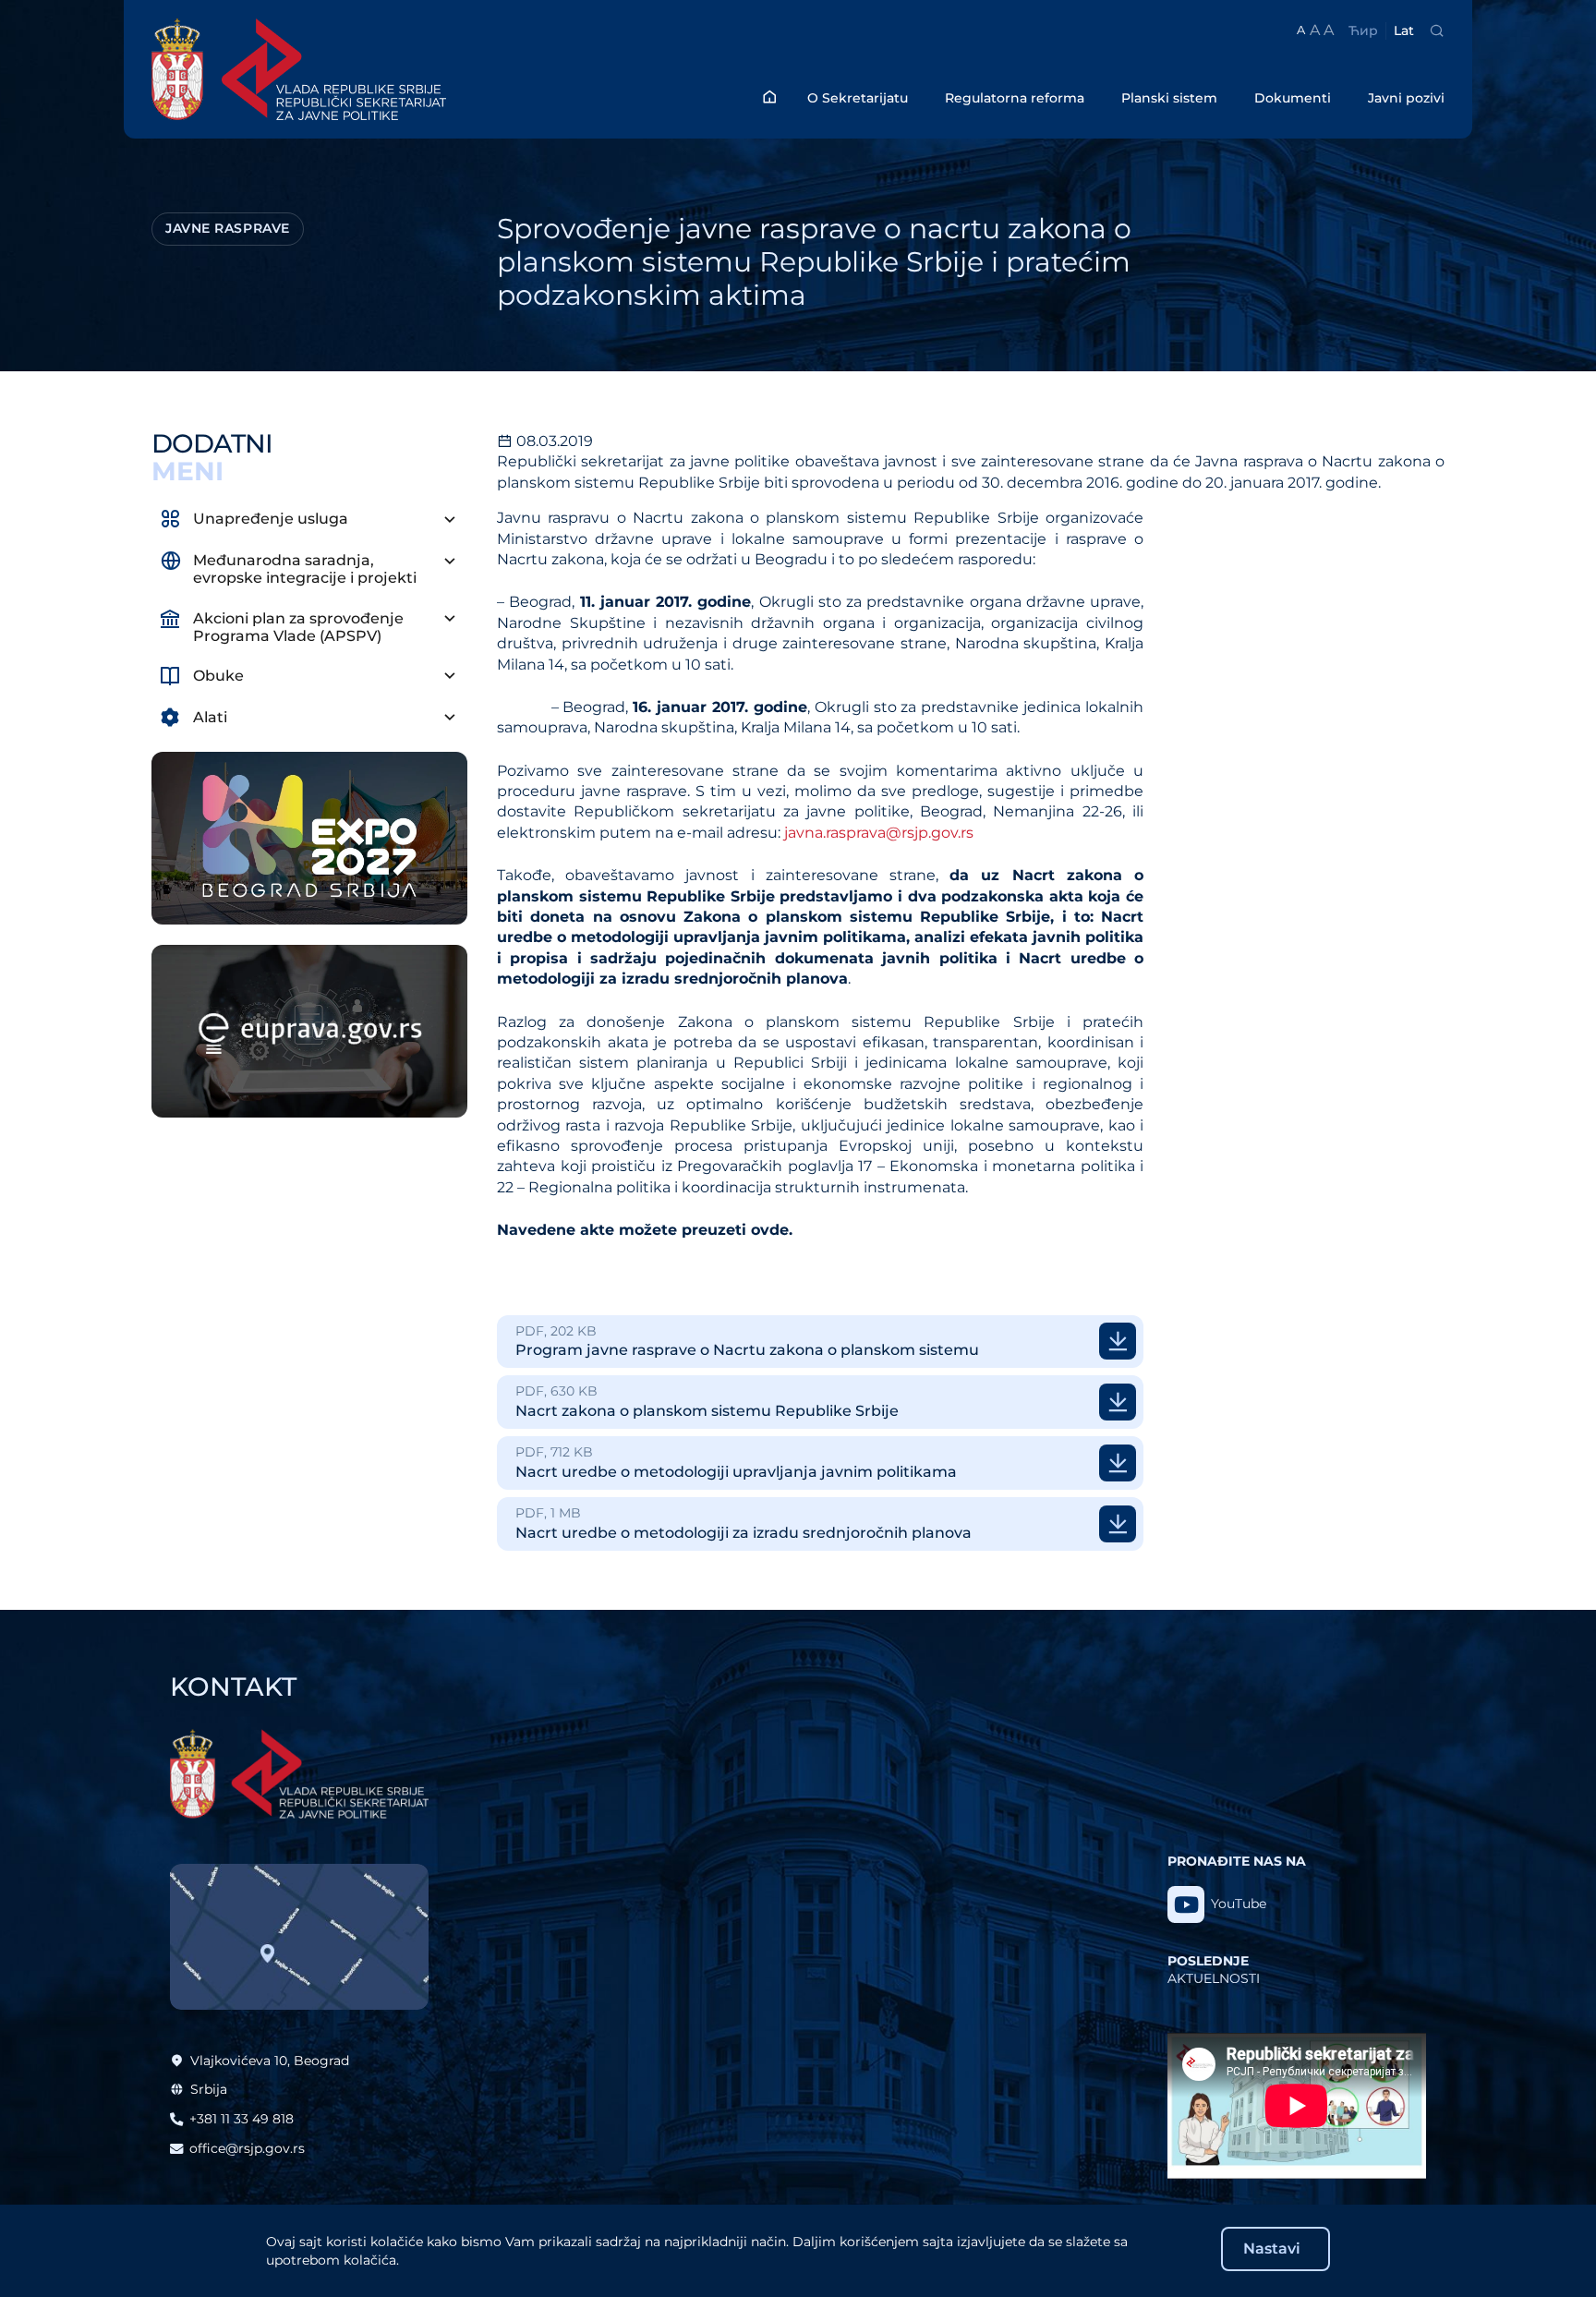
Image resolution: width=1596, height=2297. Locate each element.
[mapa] (299, 1937)
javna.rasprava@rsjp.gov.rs (879, 833)
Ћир (1363, 30)
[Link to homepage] (369, 69)
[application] (1297, 2106)
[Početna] (769, 97)
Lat (1404, 30)
